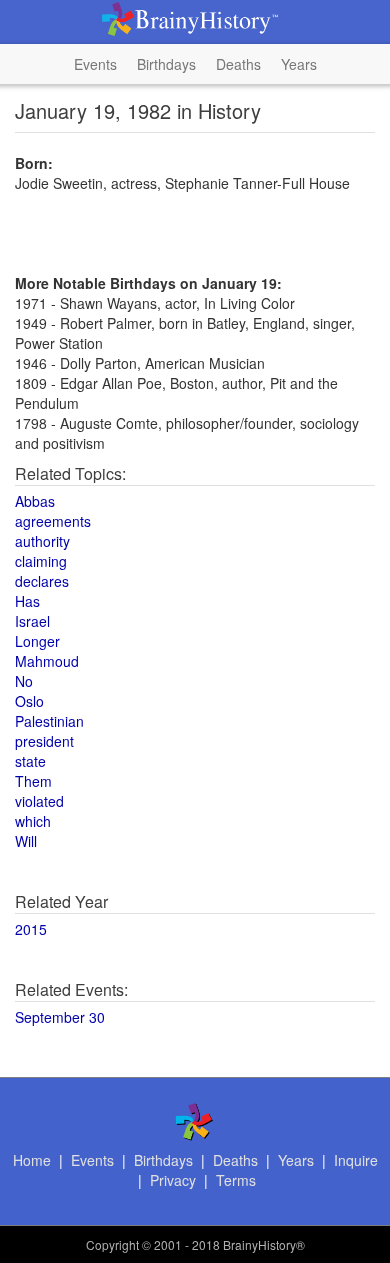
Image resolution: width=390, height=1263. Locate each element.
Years (299, 64)
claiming (41, 561)
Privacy (173, 1180)
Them (33, 781)
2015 (31, 929)
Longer (37, 641)
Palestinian (49, 721)
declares (42, 581)
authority (42, 541)
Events (95, 64)
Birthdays (166, 64)
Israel (32, 621)
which (33, 821)
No (24, 681)
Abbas (35, 501)
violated (39, 801)
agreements (53, 521)
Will (26, 841)
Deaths (238, 64)
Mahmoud (47, 661)
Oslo (29, 701)
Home (32, 1160)
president (44, 741)
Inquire (356, 1160)
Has (27, 601)
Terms (236, 1180)
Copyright (112, 1244)
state (30, 761)
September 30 (60, 1017)
